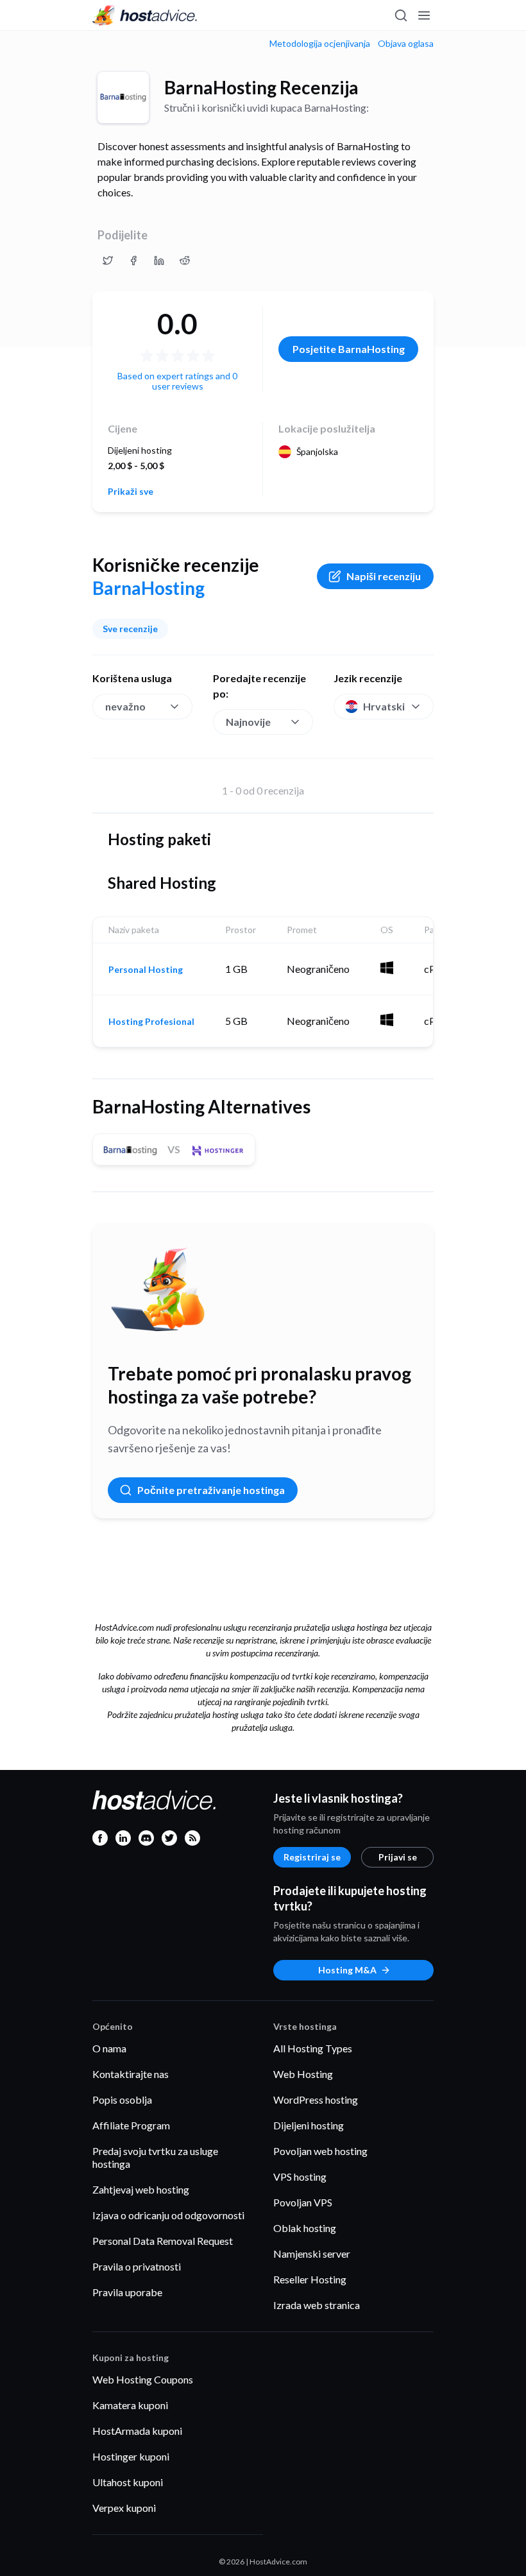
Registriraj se (312, 1857)
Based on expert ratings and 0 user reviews (177, 381)
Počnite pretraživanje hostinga (211, 1490)
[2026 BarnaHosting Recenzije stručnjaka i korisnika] (108, 261)
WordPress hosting (316, 2099)
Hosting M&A (347, 1970)
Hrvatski (384, 706)
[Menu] (423, 15)
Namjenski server (312, 2254)
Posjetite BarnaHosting (349, 349)
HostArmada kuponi (137, 2431)
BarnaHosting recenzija (261, 87)
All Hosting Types (313, 2048)
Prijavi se (398, 1857)
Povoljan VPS (303, 2202)
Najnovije (248, 722)
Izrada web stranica (317, 2305)
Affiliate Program (131, 2125)
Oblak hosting (305, 2228)
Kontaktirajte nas (131, 2074)
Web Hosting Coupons (143, 2379)
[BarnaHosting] (123, 98)
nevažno (125, 706)
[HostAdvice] (145, 15)
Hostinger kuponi (131, 2456)
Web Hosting (303, 2074)
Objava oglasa (406, 44)
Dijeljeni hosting (309, 2125)
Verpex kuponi (124, 2508)
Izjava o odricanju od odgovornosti (168, 2215)
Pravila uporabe (127, 2292)
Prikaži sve (131, 492)
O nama (109, 2048)
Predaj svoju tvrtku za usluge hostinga (155, 2157)
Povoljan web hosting (320, 2151)
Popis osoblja (122, 2099)
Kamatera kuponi (130, 2405)
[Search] (400, 15)
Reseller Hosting (310, 2279)
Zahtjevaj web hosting (141, 2189)
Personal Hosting (146, 970)
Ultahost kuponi (128, 2482)
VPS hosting (300, 2177)
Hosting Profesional (151, 1022)
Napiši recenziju (384, 576)
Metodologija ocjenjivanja (320, 44)
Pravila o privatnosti (137, 2266)
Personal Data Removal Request (163, 2241)
